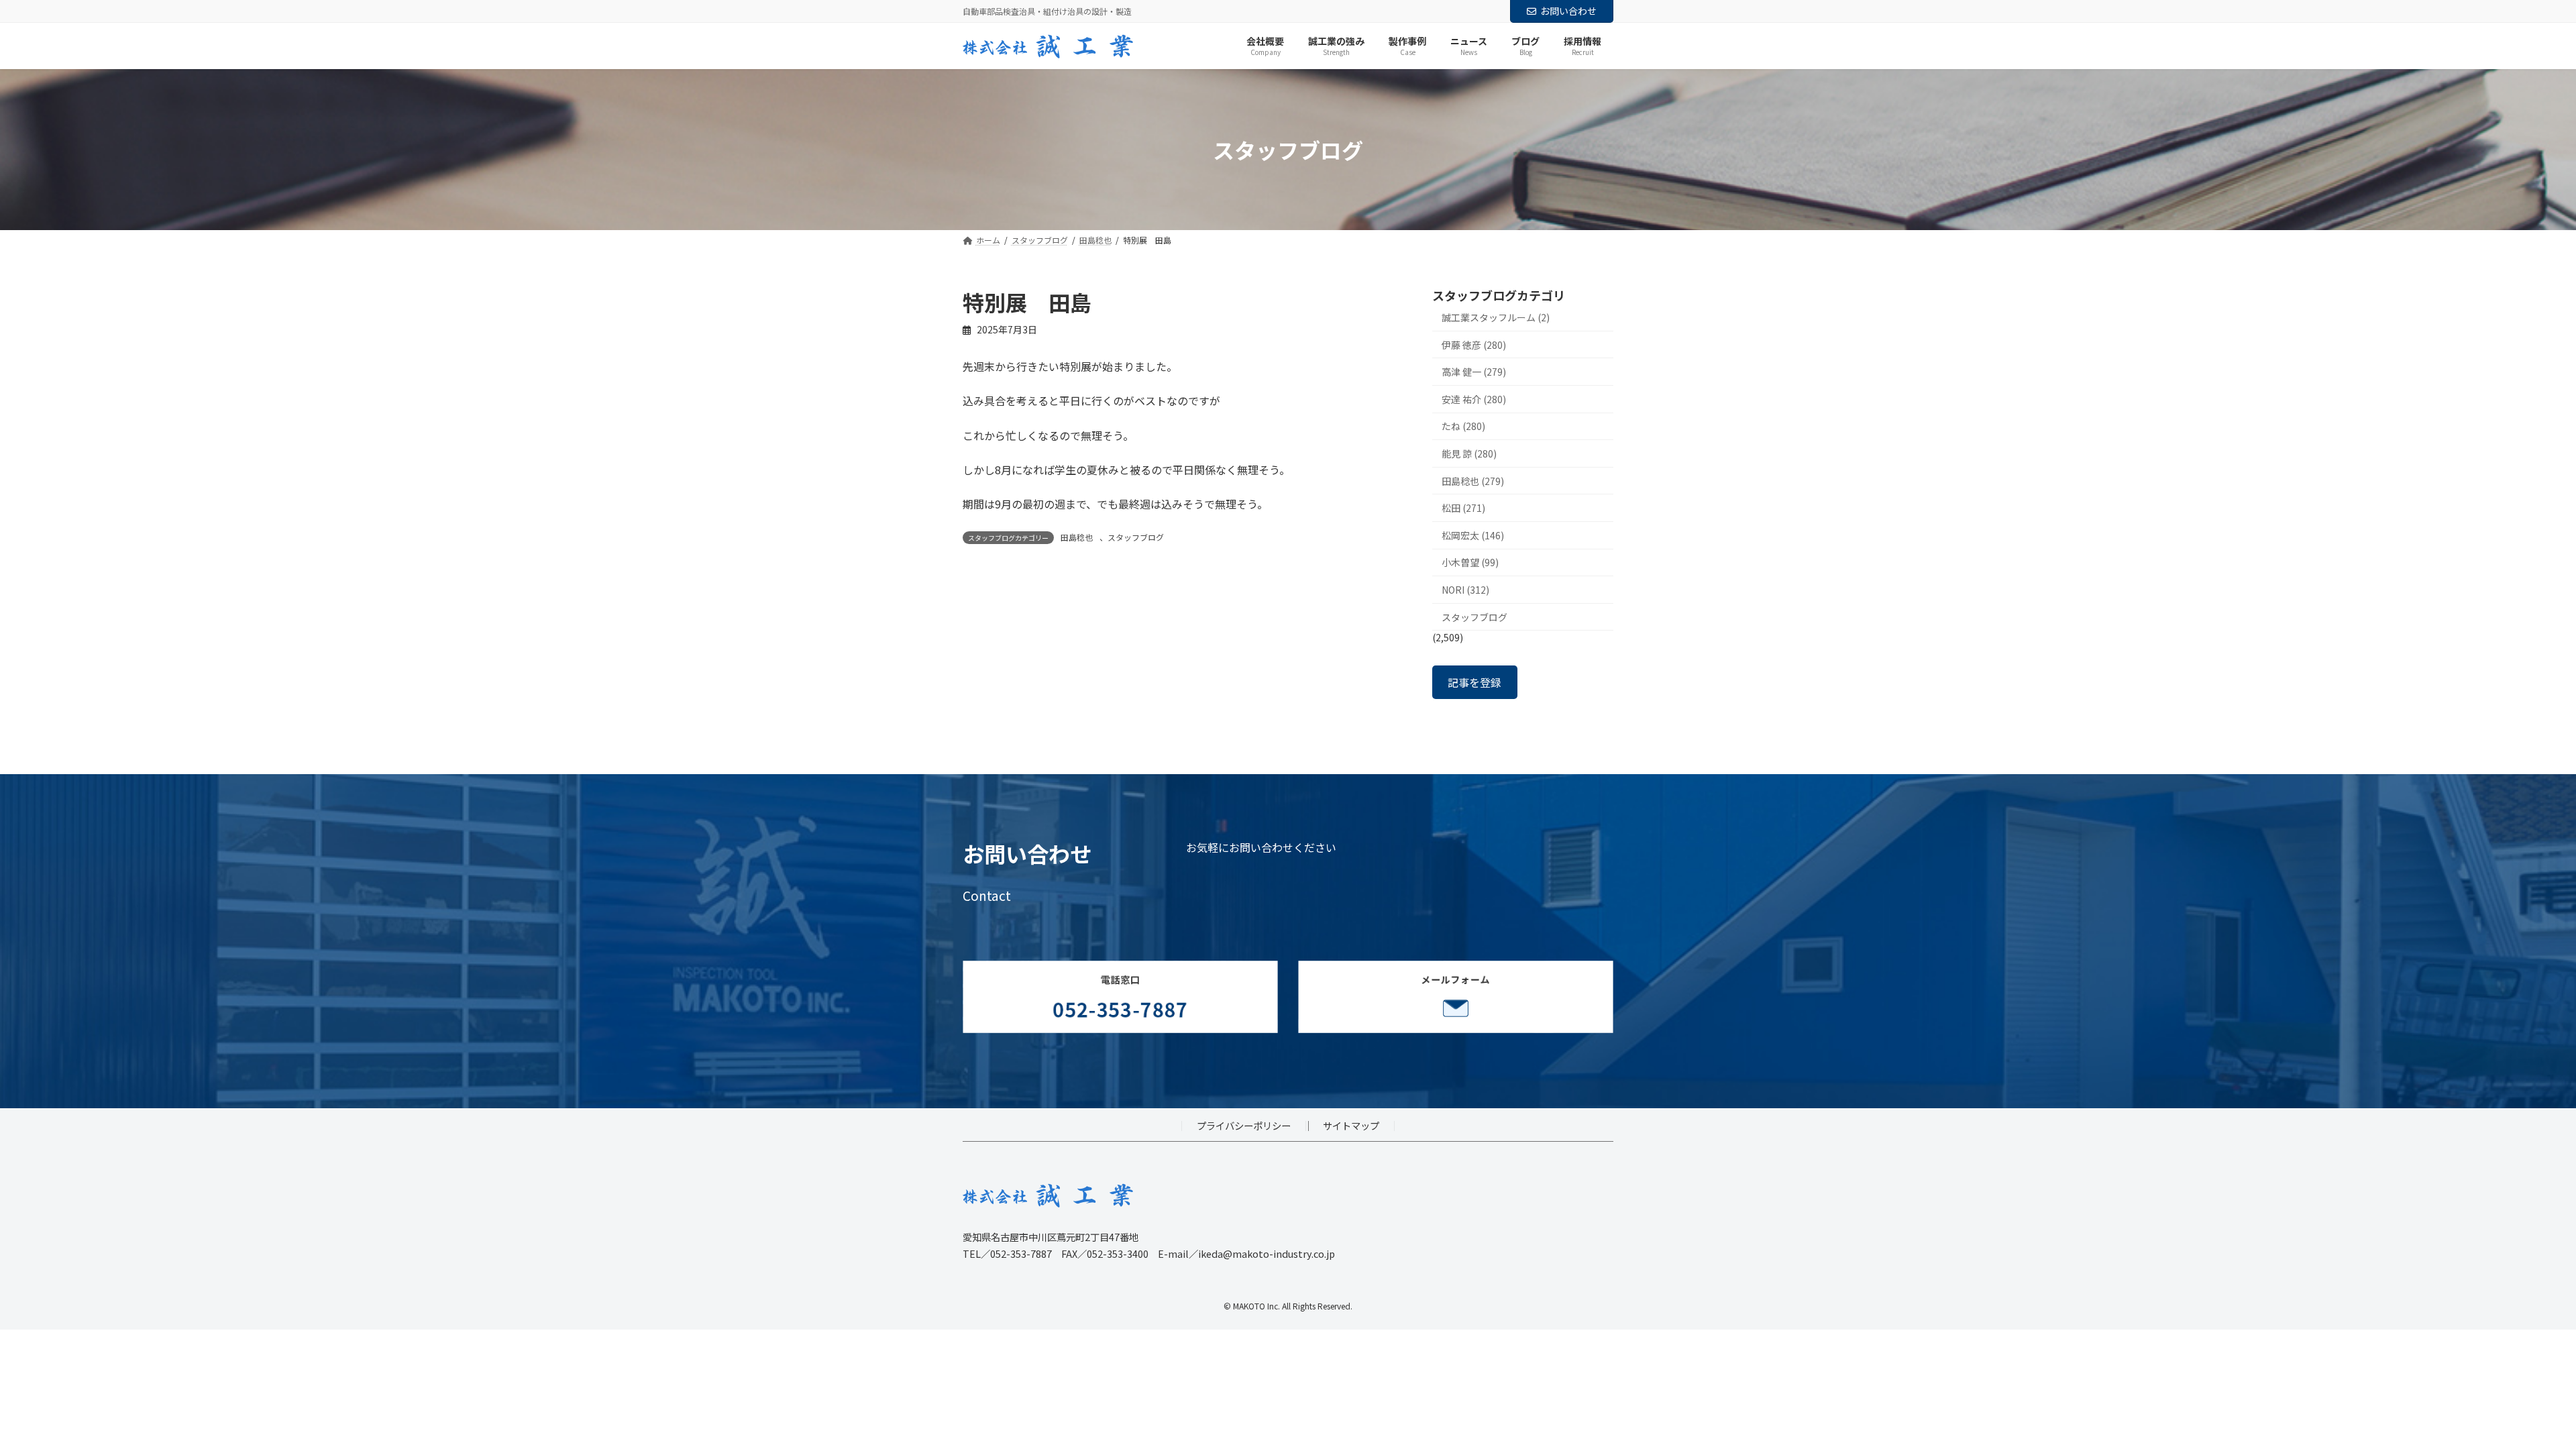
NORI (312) (1465, 590)
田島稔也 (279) (1473, 481)
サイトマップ (1351, 1125)
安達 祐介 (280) (1474, 399)
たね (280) (1463, 427)
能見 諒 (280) (1469, 453)
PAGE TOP (2510, 1393)
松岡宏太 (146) (1473, 535)
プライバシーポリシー (1244, 1125)
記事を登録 (1474, 682)
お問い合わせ (1568, 11)
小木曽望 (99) (1470, 563)
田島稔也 (1077, 537)
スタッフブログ (1136, 537)
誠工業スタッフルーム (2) (1496, 317)
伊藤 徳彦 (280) (1474, 345)
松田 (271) (1463, 508)
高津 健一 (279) (1474, 372)
